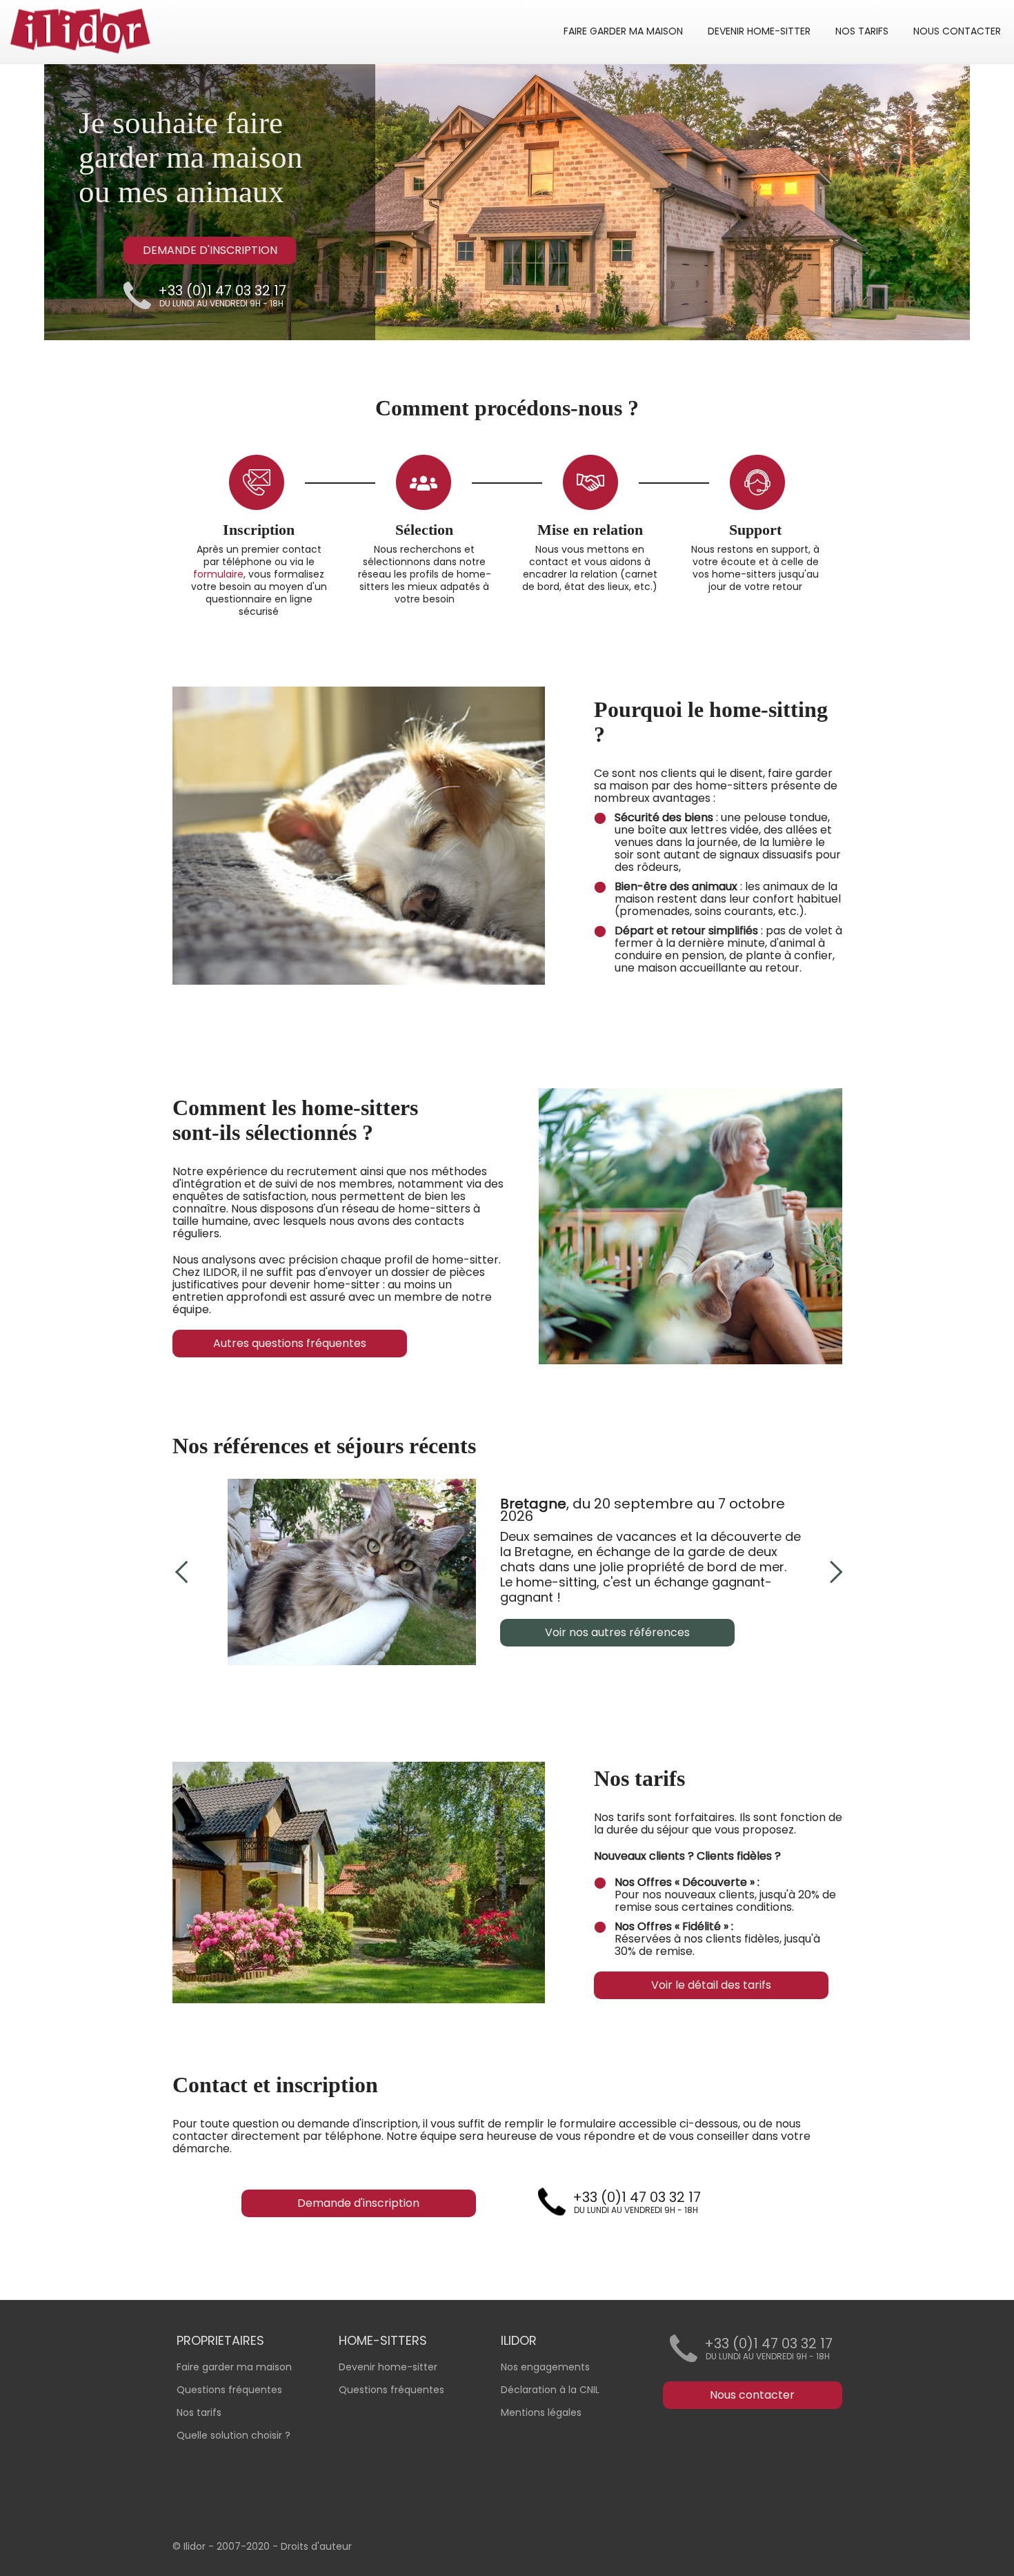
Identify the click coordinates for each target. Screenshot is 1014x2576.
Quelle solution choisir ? (233, 2435)
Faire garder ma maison (234, 2367)
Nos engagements (545, 2367)
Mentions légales (541, 2412)
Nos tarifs (199, 2412)
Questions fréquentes (391, 2390)
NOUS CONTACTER (957, 31)
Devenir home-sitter (388, 2367)
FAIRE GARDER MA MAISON (623, 31)
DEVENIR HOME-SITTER (759, 31)
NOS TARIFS (862, 31)
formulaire (218, 574)
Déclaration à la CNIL (550, 2390)
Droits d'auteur (316, 2546)
